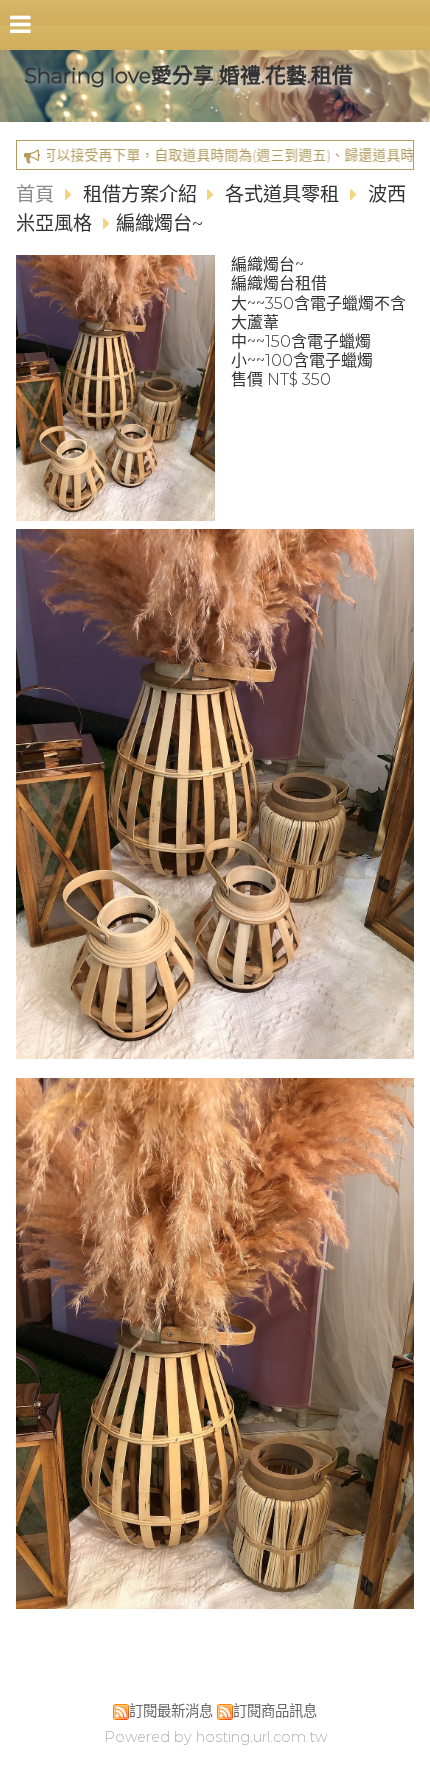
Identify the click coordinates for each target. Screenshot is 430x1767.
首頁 (35, 194)
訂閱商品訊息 (275, 1711)
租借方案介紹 (142, 194)
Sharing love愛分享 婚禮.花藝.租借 (188, 75)
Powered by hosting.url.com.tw (215, 1737)
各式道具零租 (282, 194)
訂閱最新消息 (171, 1711)
